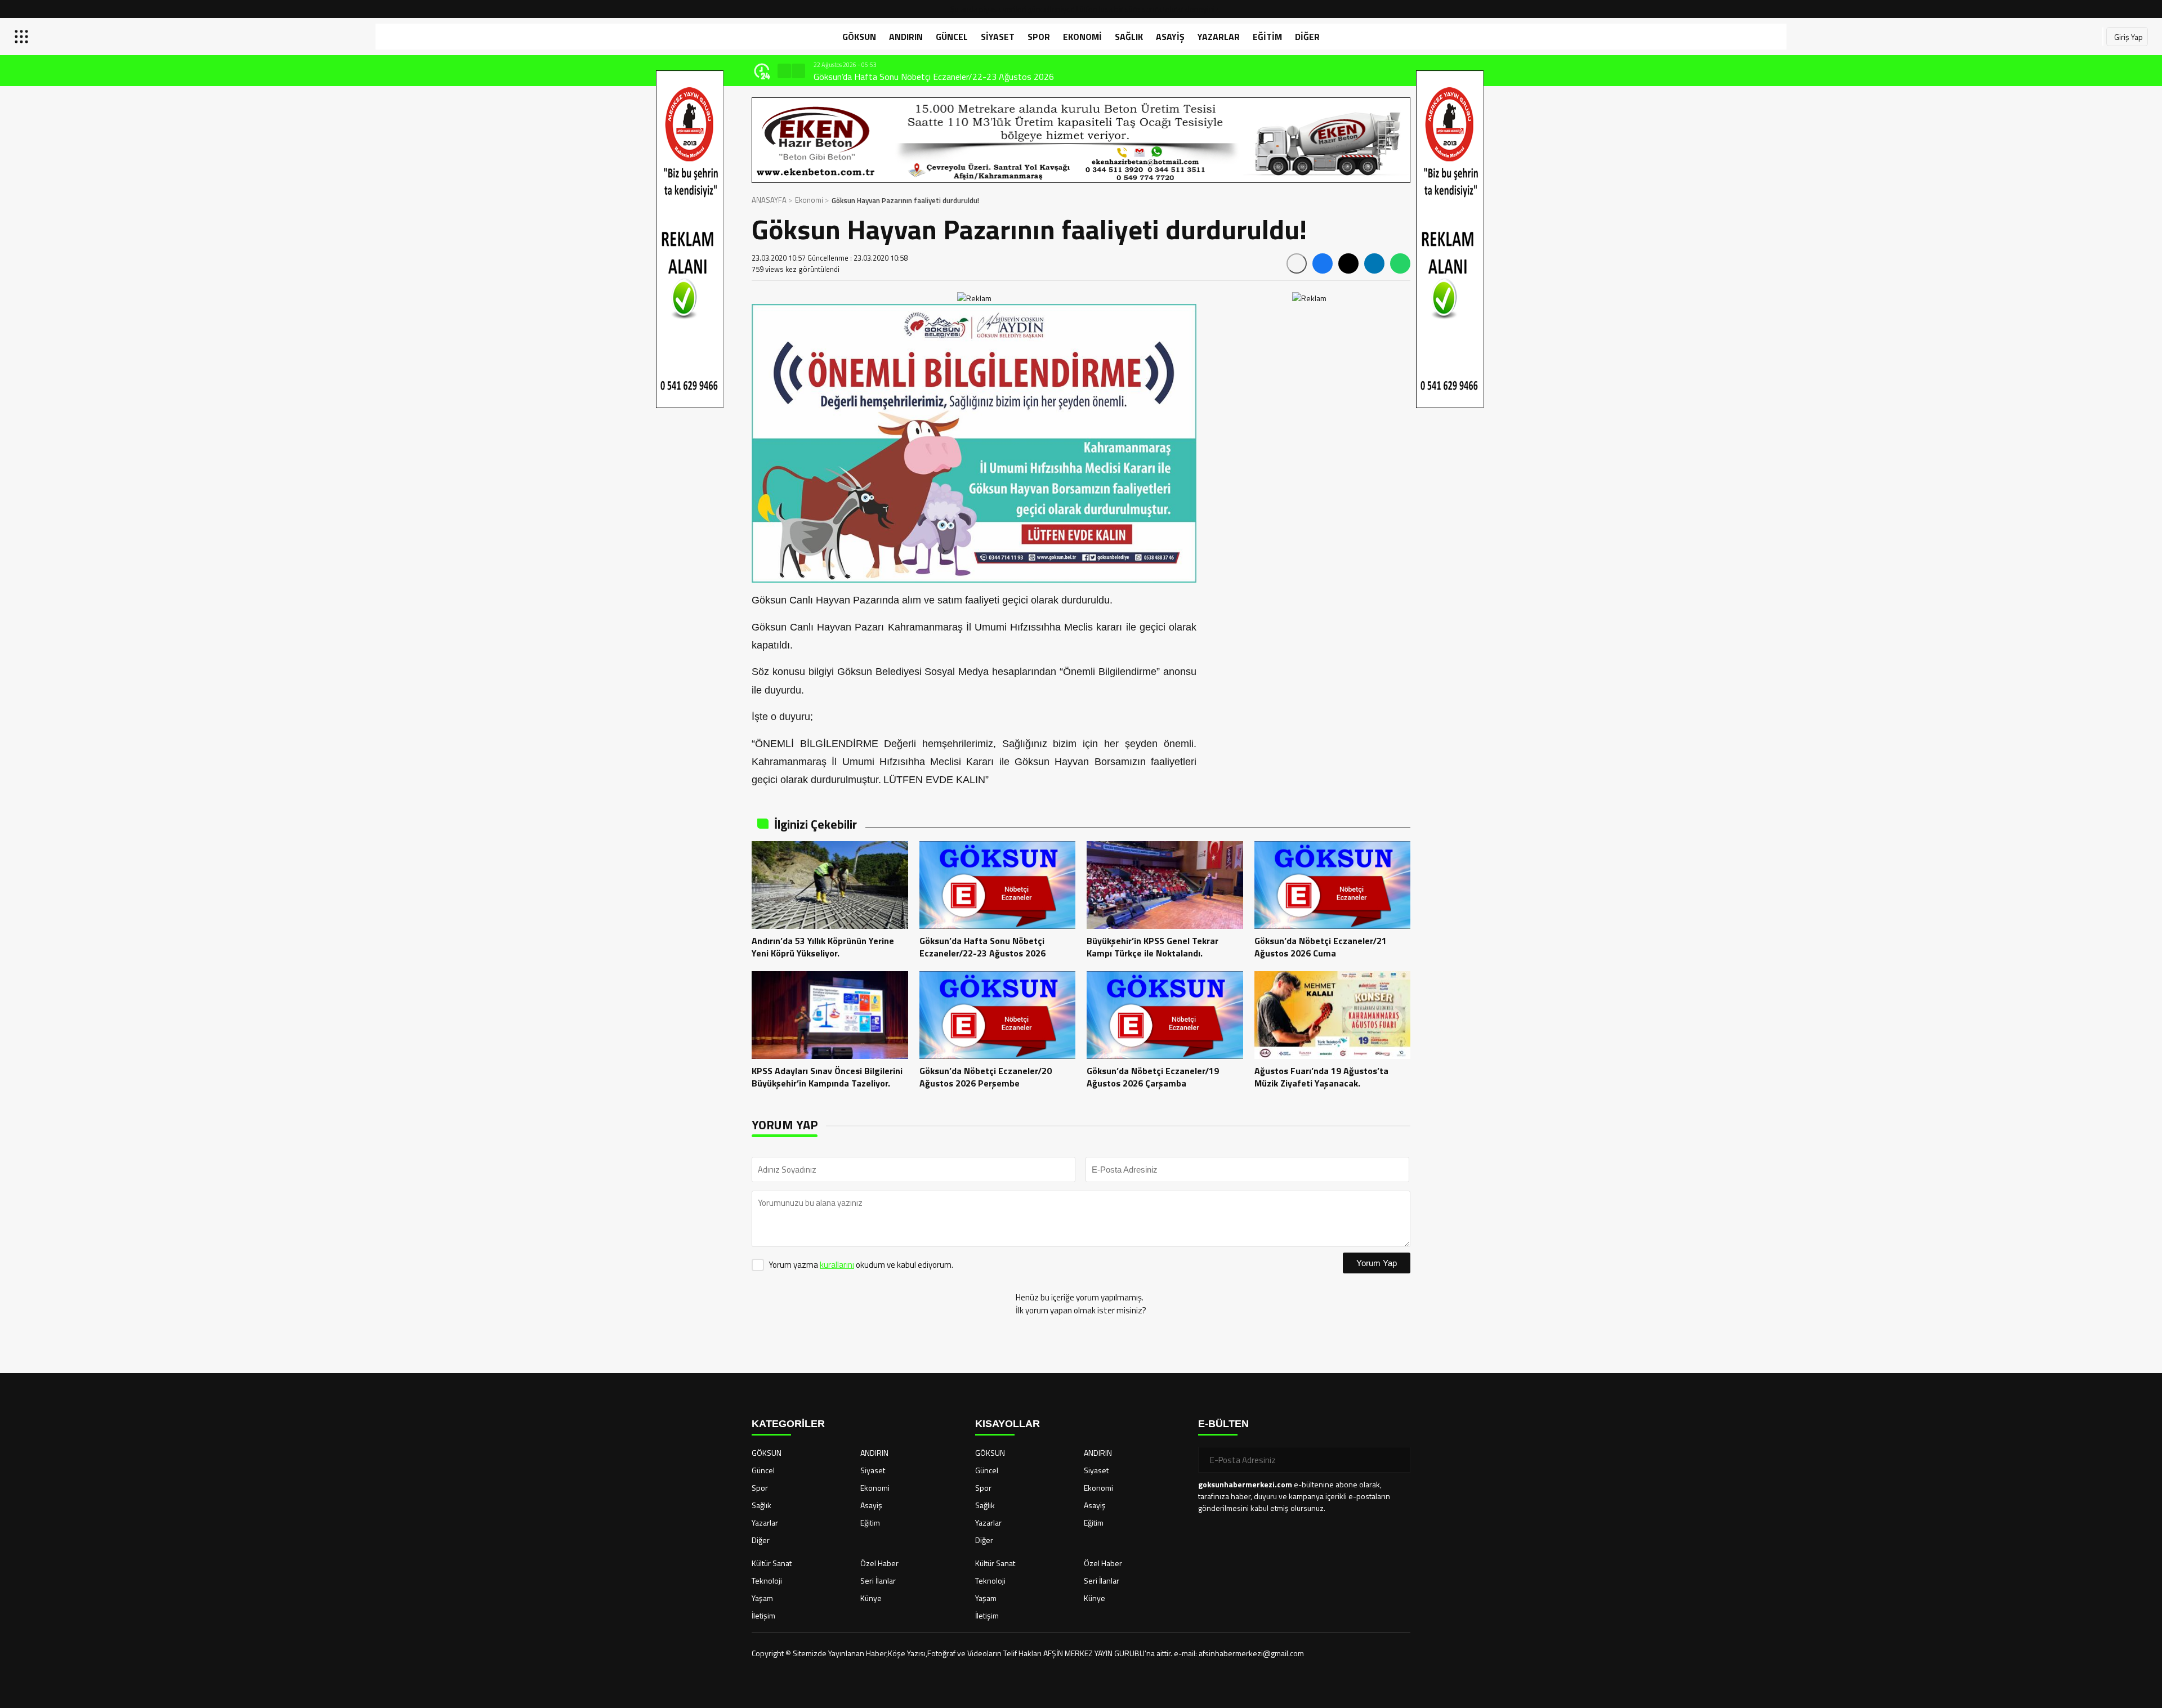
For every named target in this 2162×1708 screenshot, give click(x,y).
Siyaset (998, 37)
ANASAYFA (769, 200)
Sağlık (1129, 37)
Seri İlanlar (878, 1580)
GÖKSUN (859, 37)
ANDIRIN (906, 37)
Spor (1039, 37)
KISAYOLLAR (1008, 1424)
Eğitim (1267, 37)
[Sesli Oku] (1297, 263)
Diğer (1307, 37)
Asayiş (1170, 37)
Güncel (952, 37)
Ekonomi (1082, 37)
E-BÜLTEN (1223, 1424)
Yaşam (762, 1598)
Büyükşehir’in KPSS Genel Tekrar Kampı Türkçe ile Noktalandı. (928, 77)
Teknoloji (767, 1580)
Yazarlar (1219, 37)
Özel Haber (879, 1563)
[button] (784, 71)
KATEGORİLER (788, 1424)
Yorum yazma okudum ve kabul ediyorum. (861, 1265)
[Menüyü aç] (23, 37)
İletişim (763, 1615)
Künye (871, 1598)
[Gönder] (1397, 1460)
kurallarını (837, 1265)
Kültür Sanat (772, 1563)
